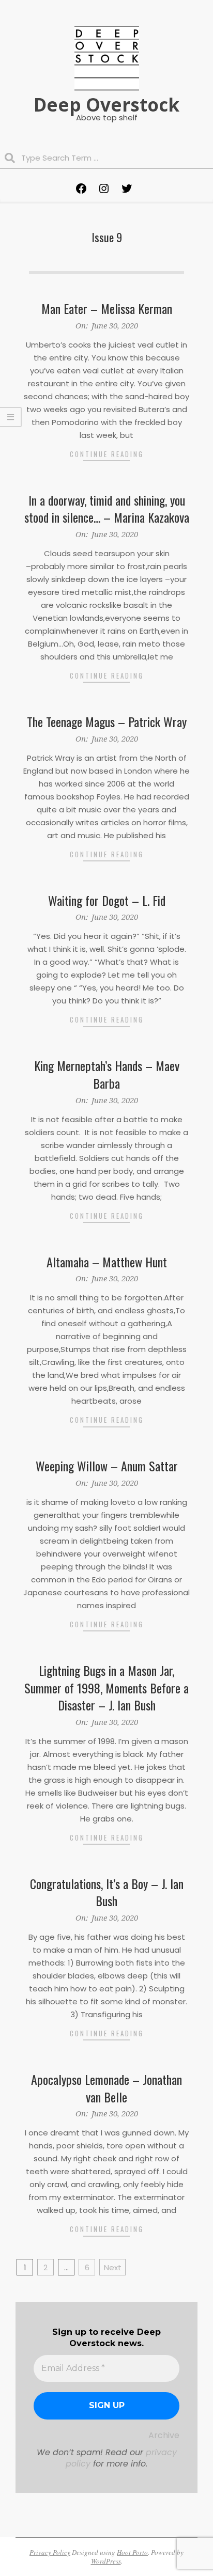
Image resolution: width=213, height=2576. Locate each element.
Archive (164, 2435)
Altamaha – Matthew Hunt (107, 1262)
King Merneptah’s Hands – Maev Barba (107, 1074)
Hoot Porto (132, 2552)
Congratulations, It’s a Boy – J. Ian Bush (107, 1892)
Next (113, 2267)
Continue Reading (107, 454)
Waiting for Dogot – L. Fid (107, 900)
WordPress (106, 2561)
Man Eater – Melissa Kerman (107, 308)
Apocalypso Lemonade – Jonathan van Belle (106, 2088)
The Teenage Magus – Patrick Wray (107, 721)
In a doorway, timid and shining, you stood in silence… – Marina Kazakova (107, 509)
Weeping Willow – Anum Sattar (107, 1466)
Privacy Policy (50, 2552)
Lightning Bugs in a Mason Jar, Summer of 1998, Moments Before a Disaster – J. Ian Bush (106, 1687)
